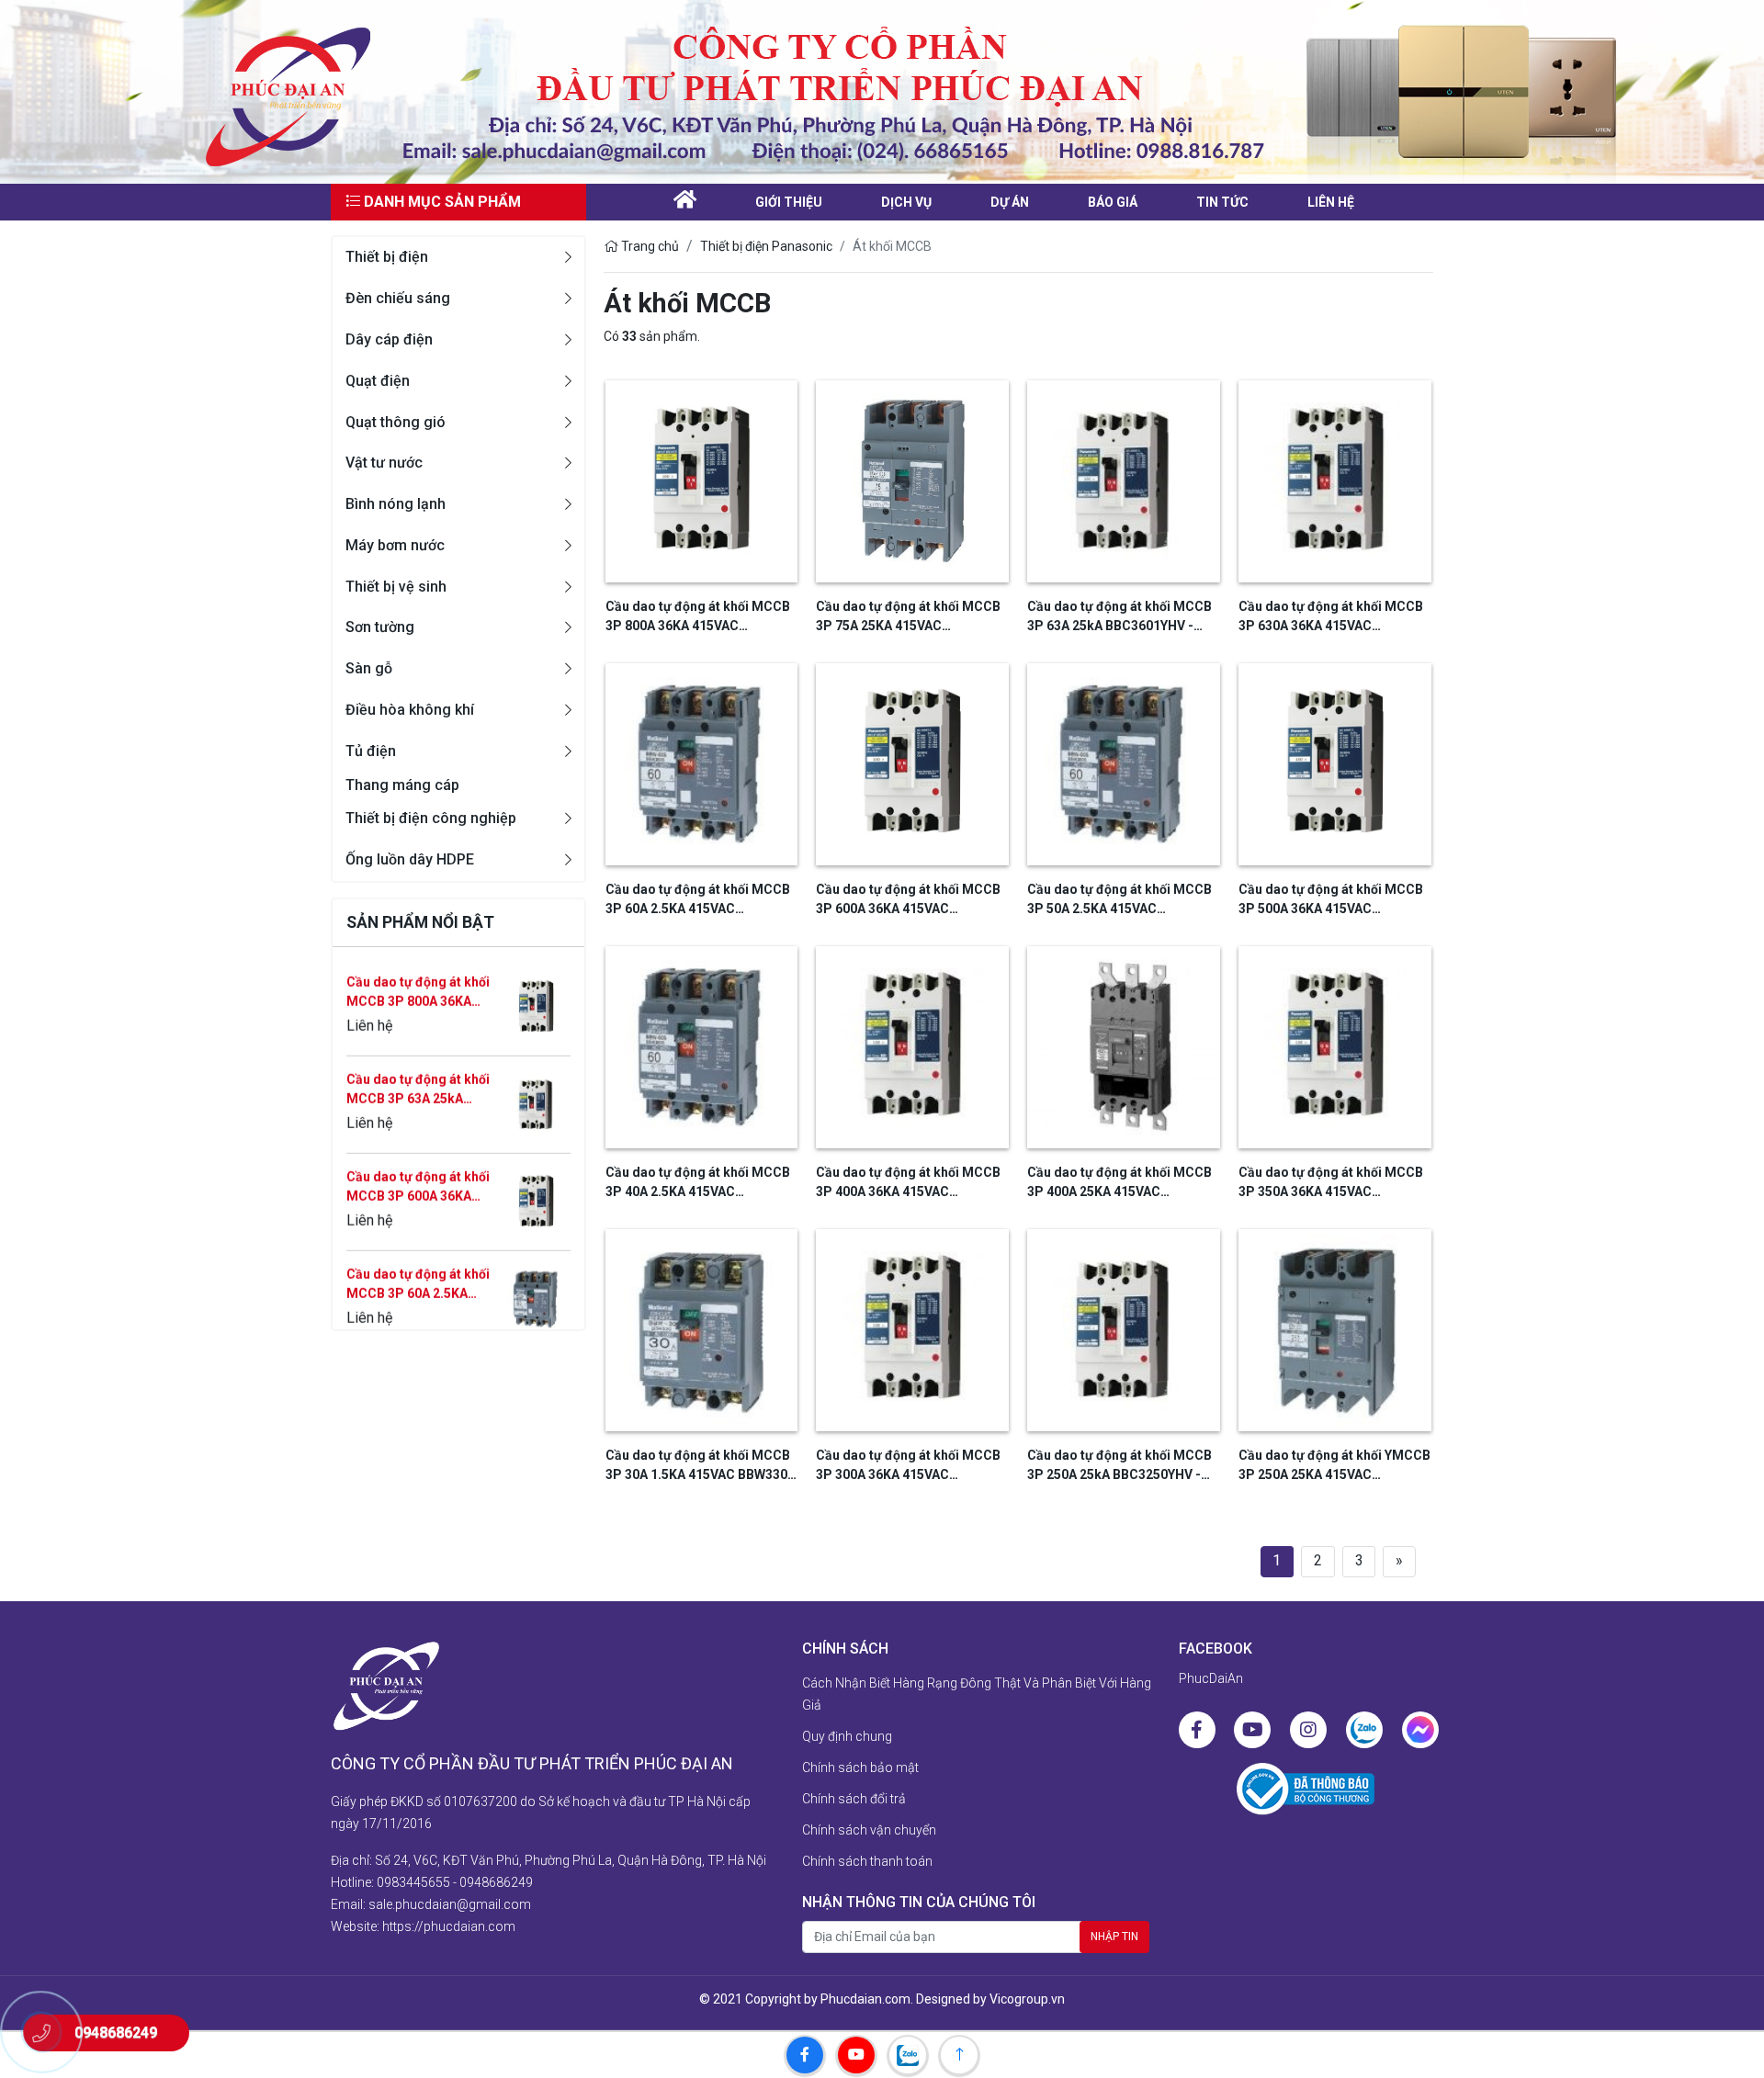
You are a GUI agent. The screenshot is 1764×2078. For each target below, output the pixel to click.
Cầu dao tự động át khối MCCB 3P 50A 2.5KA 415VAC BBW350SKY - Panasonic (1119, 900)
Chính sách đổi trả (854, 1799)
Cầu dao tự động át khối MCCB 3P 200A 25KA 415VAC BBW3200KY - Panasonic (418, 1318)
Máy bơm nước (395, 545)
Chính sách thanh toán (867, 1861)
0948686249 (496, 1882)
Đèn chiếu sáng (398, 298)
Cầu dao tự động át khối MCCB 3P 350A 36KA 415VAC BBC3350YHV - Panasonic (1331, 1183)
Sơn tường (380, 627)
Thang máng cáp (402, 785)
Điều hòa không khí (410, 710)
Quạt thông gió (396, 422)
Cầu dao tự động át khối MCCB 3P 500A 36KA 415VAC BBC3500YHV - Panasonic (1331, 900)
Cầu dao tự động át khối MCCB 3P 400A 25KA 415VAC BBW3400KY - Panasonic (1119, 1183)
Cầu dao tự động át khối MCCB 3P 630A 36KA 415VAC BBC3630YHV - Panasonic (1331, 617)
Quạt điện (378, 381)
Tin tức (1222, 202)
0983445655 (413, 1882)
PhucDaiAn (1211, 1678)
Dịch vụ (906, 202)
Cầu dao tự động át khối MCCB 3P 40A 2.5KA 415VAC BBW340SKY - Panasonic (698, 1183)
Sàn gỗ (369, 668)
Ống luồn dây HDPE (410, 859)
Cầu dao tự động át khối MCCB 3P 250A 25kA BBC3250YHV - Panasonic (1119, 1466)
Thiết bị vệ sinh (396, 587)
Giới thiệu (789, 202)
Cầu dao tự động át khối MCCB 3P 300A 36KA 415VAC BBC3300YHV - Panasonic (908, 1466)
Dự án (1010, 202)
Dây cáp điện (389, 339)
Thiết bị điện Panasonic (766, 246)
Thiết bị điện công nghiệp (431, 818)
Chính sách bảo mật (860, 1767)
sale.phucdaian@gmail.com (450, 1904)
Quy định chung (847, 1736)
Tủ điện (371, 751)
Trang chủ (649, 246)
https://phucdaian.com (449, 1926)
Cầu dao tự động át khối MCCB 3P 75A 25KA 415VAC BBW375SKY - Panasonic (908, 617)
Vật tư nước (384, 463)
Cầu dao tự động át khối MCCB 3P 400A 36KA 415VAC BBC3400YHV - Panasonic (908, 1183)
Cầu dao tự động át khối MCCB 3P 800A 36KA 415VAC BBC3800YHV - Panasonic (698, 617)
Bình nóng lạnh (396, 504)
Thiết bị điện (387, 257)
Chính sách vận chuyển (869, 1830)
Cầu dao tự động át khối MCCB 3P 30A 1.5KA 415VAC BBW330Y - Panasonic (700, 1466)
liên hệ (1331, 202)
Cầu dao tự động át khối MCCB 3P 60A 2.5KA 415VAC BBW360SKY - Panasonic (418, 1221)
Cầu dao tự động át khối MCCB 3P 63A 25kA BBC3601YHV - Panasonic (418, 1026)
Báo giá (1113, 202)
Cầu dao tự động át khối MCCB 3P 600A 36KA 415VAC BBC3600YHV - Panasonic (418, 1124)
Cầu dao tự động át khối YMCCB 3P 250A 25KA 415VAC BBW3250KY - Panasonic (1334, 1466)
